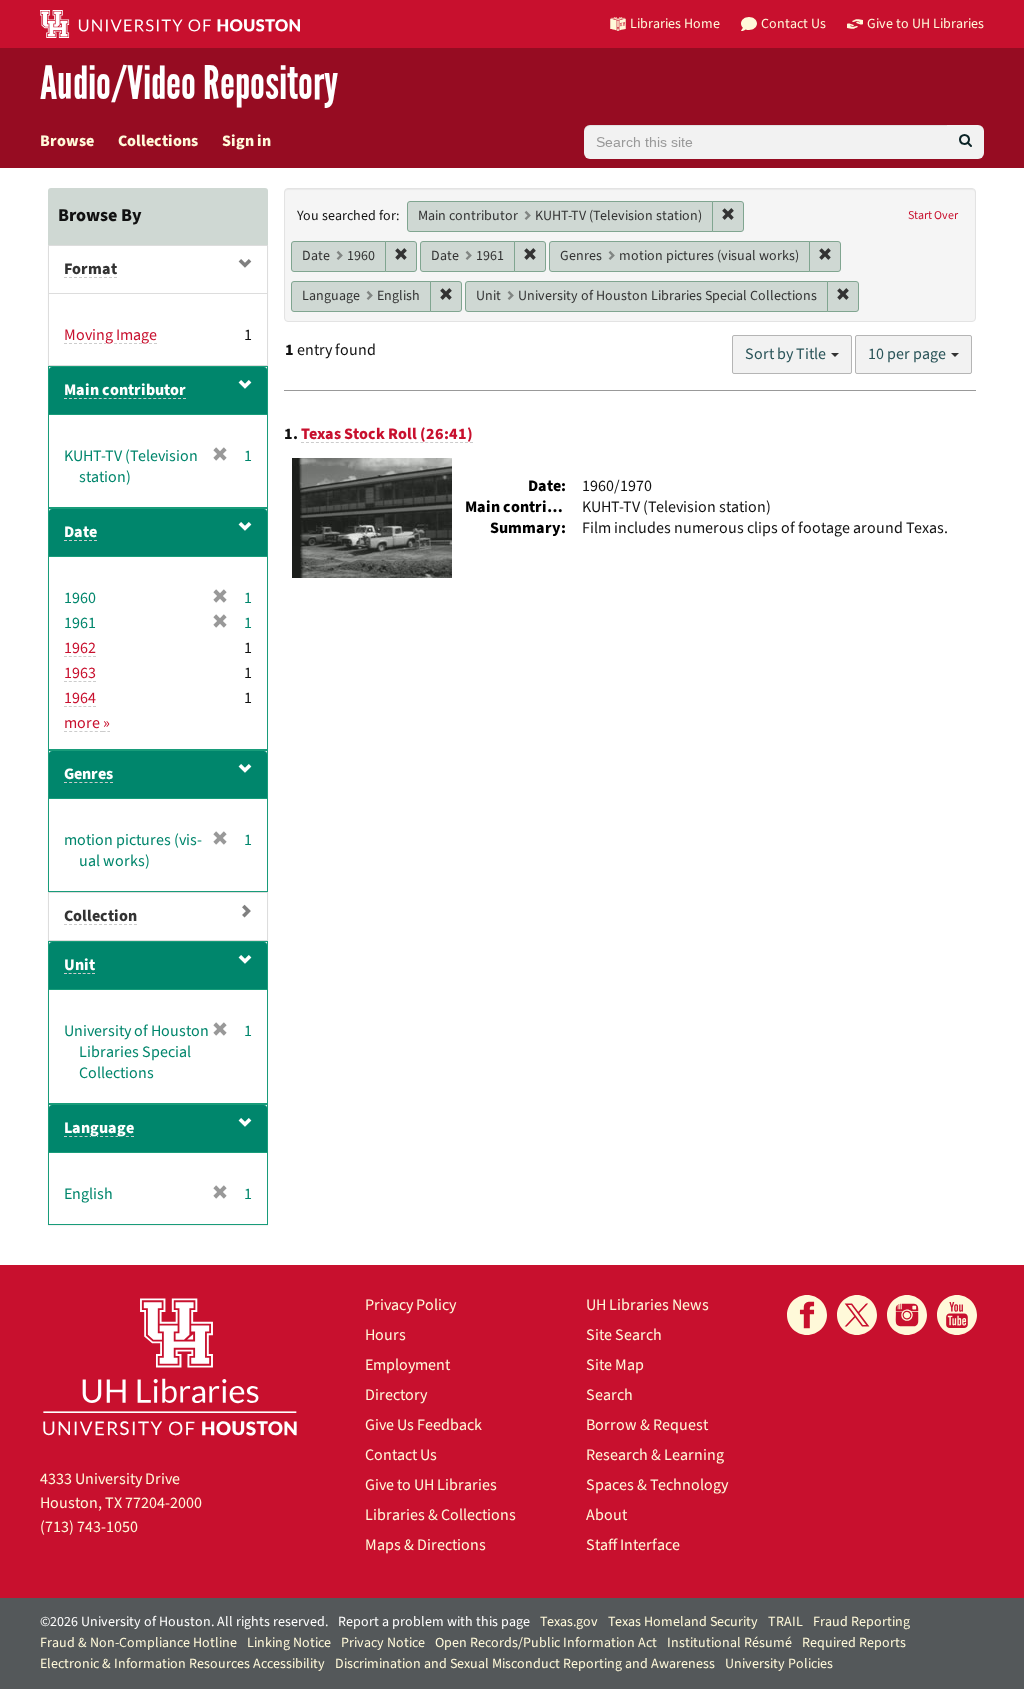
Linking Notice (289, 1643)
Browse (67, 141)
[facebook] (807, 1315)
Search (609, 1395)
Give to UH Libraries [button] (925, 23)
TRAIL (785, 1622)
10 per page (908, 354)
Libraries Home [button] (675, 23)
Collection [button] (100, 916)
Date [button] (80, 532)
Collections (158, 141)
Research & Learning (655, 1455)
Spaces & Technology (657, 1485)
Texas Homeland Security (683, 1622)
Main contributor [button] (125, 390)
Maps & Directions (425, 1545)
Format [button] (90, 269)
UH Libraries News (647, 1305)
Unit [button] (79, 965)
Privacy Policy (410, 1305)
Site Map (615, 1365)
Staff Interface (633, 1545)
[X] (857, 1315)
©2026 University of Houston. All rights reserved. (184, 1622)
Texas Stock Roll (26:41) (387, 434)
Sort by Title (787, 354)
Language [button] (99, 1128)
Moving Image (110, 335)
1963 (80, 673)
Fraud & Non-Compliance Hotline (138, 1643)
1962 (80, 648)
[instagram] (907, 1315)
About (606, 1515)
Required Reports (854, 1643)
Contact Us (401, 1455)
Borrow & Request (647, 1425)
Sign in (246, 141)
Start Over (933, 215)
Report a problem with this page (434, 1622)
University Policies (779, 1664)
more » (87, 723)
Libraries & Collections (440, 1515)
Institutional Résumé (729, 1643)
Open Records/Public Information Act (546, 1643)
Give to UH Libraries (431, 1485)
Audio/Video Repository (189, 84)
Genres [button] (88, 774)
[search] (965, 142)
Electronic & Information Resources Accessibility (182, 1664)
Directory (396, 1395)
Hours (385, 1335)
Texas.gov (569, 1622)
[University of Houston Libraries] (170, 1366)
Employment (407, 1365)
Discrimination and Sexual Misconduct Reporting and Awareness (525, 1664)
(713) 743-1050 (89, 1527)
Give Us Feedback (423, 1425)
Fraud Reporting (861, 1622)
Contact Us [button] (793, 23)
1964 (80, 698)
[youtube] (957, 1315)
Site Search (624, 1335)
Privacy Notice (383, 1643)
